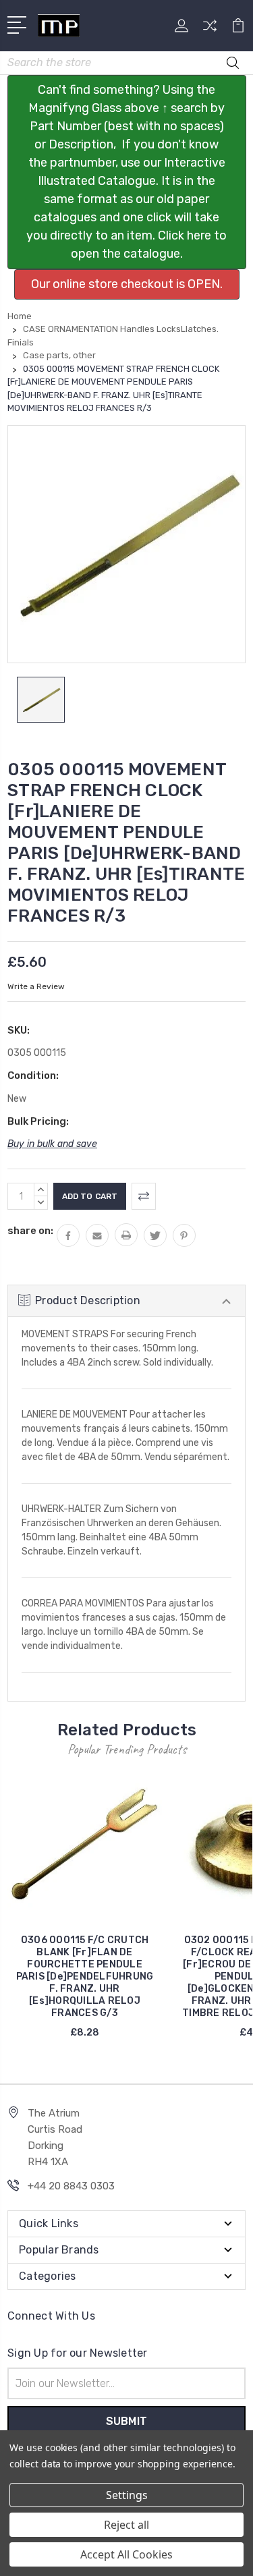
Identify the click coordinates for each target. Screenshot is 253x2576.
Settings (127, 2495)
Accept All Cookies (126, 2554)
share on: (30, 1231)
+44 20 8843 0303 (71, 2186)
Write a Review (36, 986)
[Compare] (210, 30)
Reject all (126, 2525)
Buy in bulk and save (52, 1144)
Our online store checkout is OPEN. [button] (127, 284)
